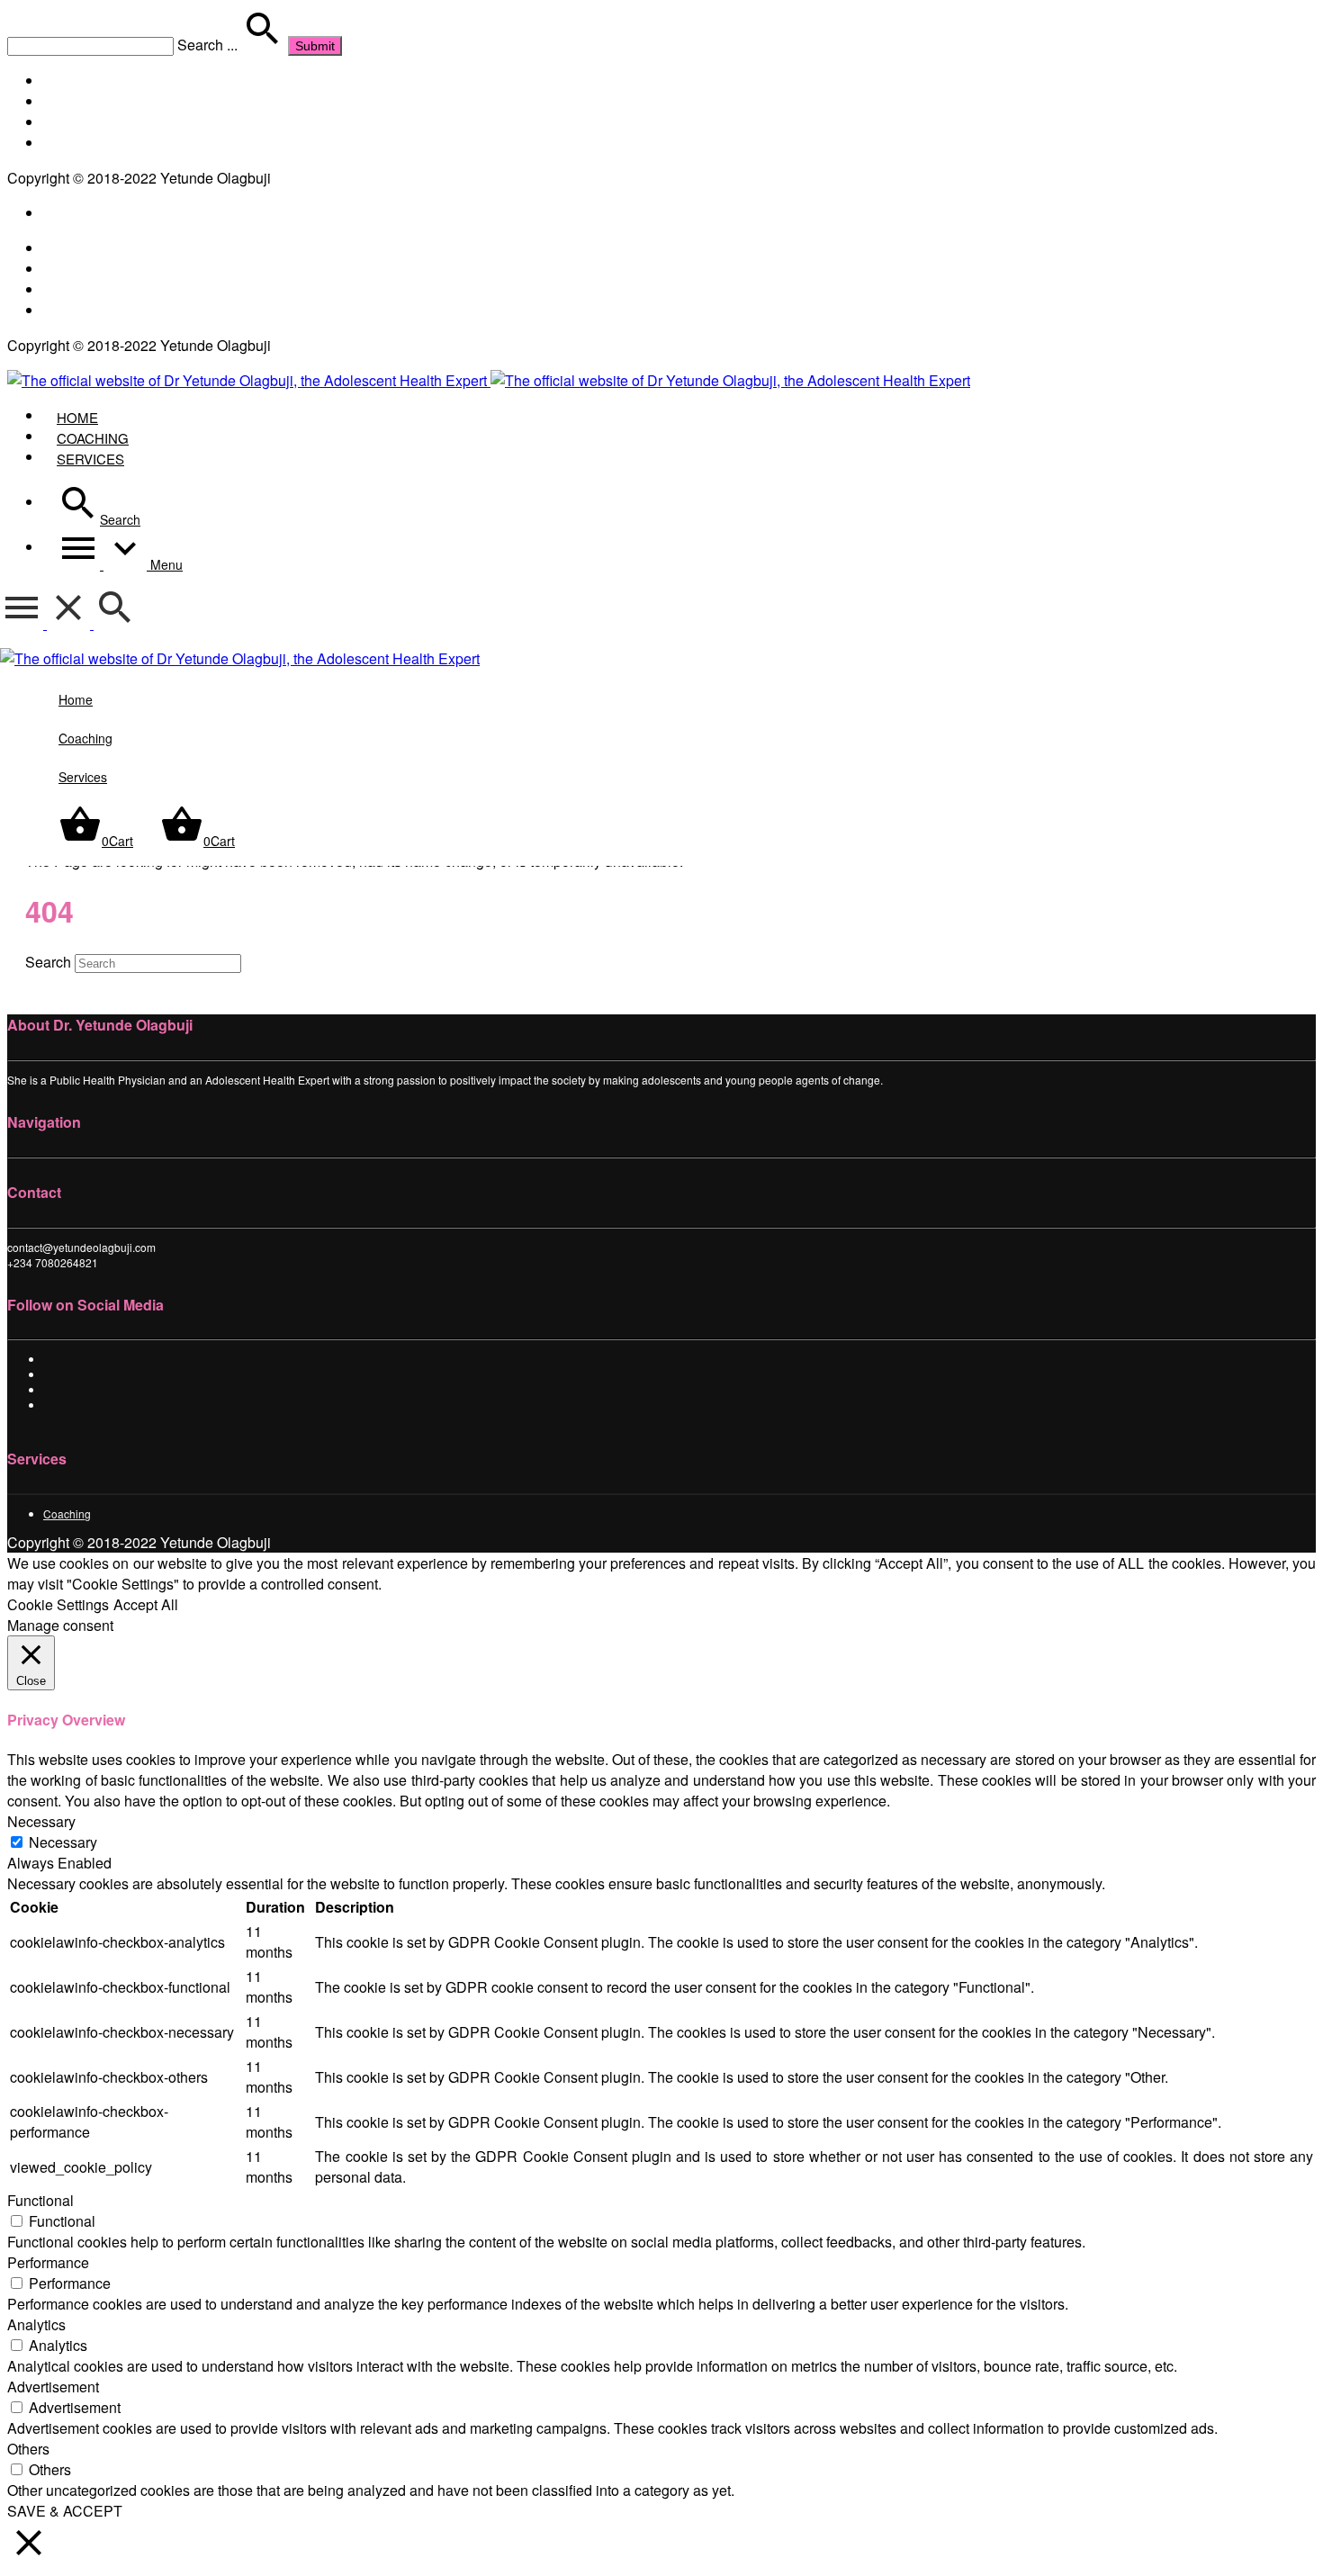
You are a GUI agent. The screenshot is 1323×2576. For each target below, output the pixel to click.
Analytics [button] (36, 2324)
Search (48, 962)
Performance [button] (48, 2262)
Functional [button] (40, 2200)
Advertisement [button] (53, 2387)
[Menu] (47, 623)
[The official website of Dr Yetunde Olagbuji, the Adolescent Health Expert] (489, 380)
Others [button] (28, 2449)
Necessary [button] (41, 1821)
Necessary (63, 1842)
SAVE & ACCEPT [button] (65, 2511)
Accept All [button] (146, 1604)
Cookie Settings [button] (58, 1604)
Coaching (67, 1513)
